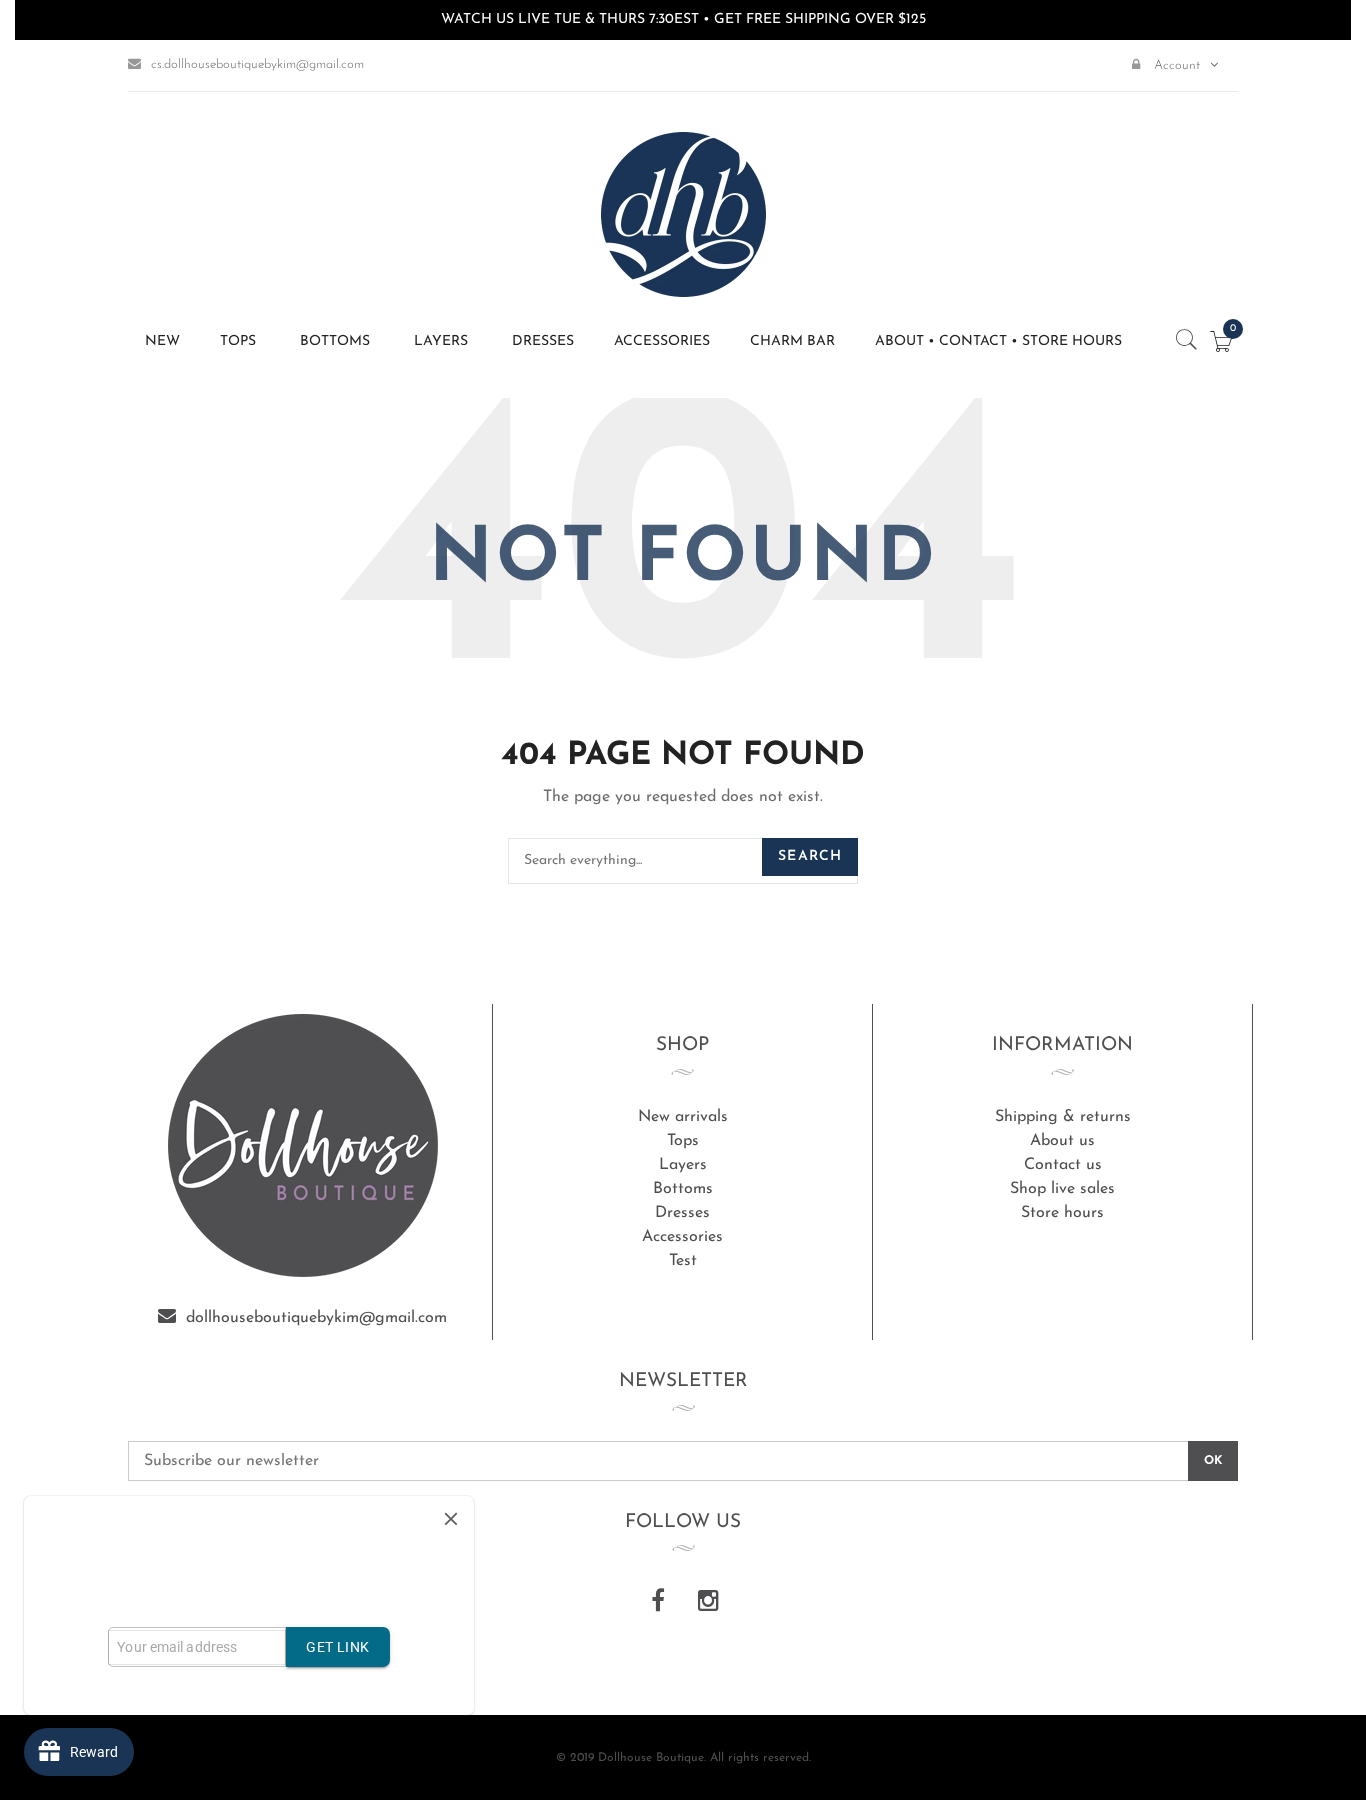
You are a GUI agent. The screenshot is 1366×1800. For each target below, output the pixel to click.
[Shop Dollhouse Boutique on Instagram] (708, 1603)
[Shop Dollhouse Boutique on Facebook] (658, 1603)
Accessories (682, 1237)
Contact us (1063, 1165)
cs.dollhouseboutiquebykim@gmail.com (257, 64)
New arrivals (683, 1117)
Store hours (1062, 1213)
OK (1213, 1461)
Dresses (682, 1213)
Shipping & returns (1063, 1117)
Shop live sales (1062, 1189)
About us (1062, 1141)
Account (1175, 65)
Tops (683, 1141)
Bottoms (683, 1189)
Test (683, 1261)
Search (810, 856)
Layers (683, 1165)
